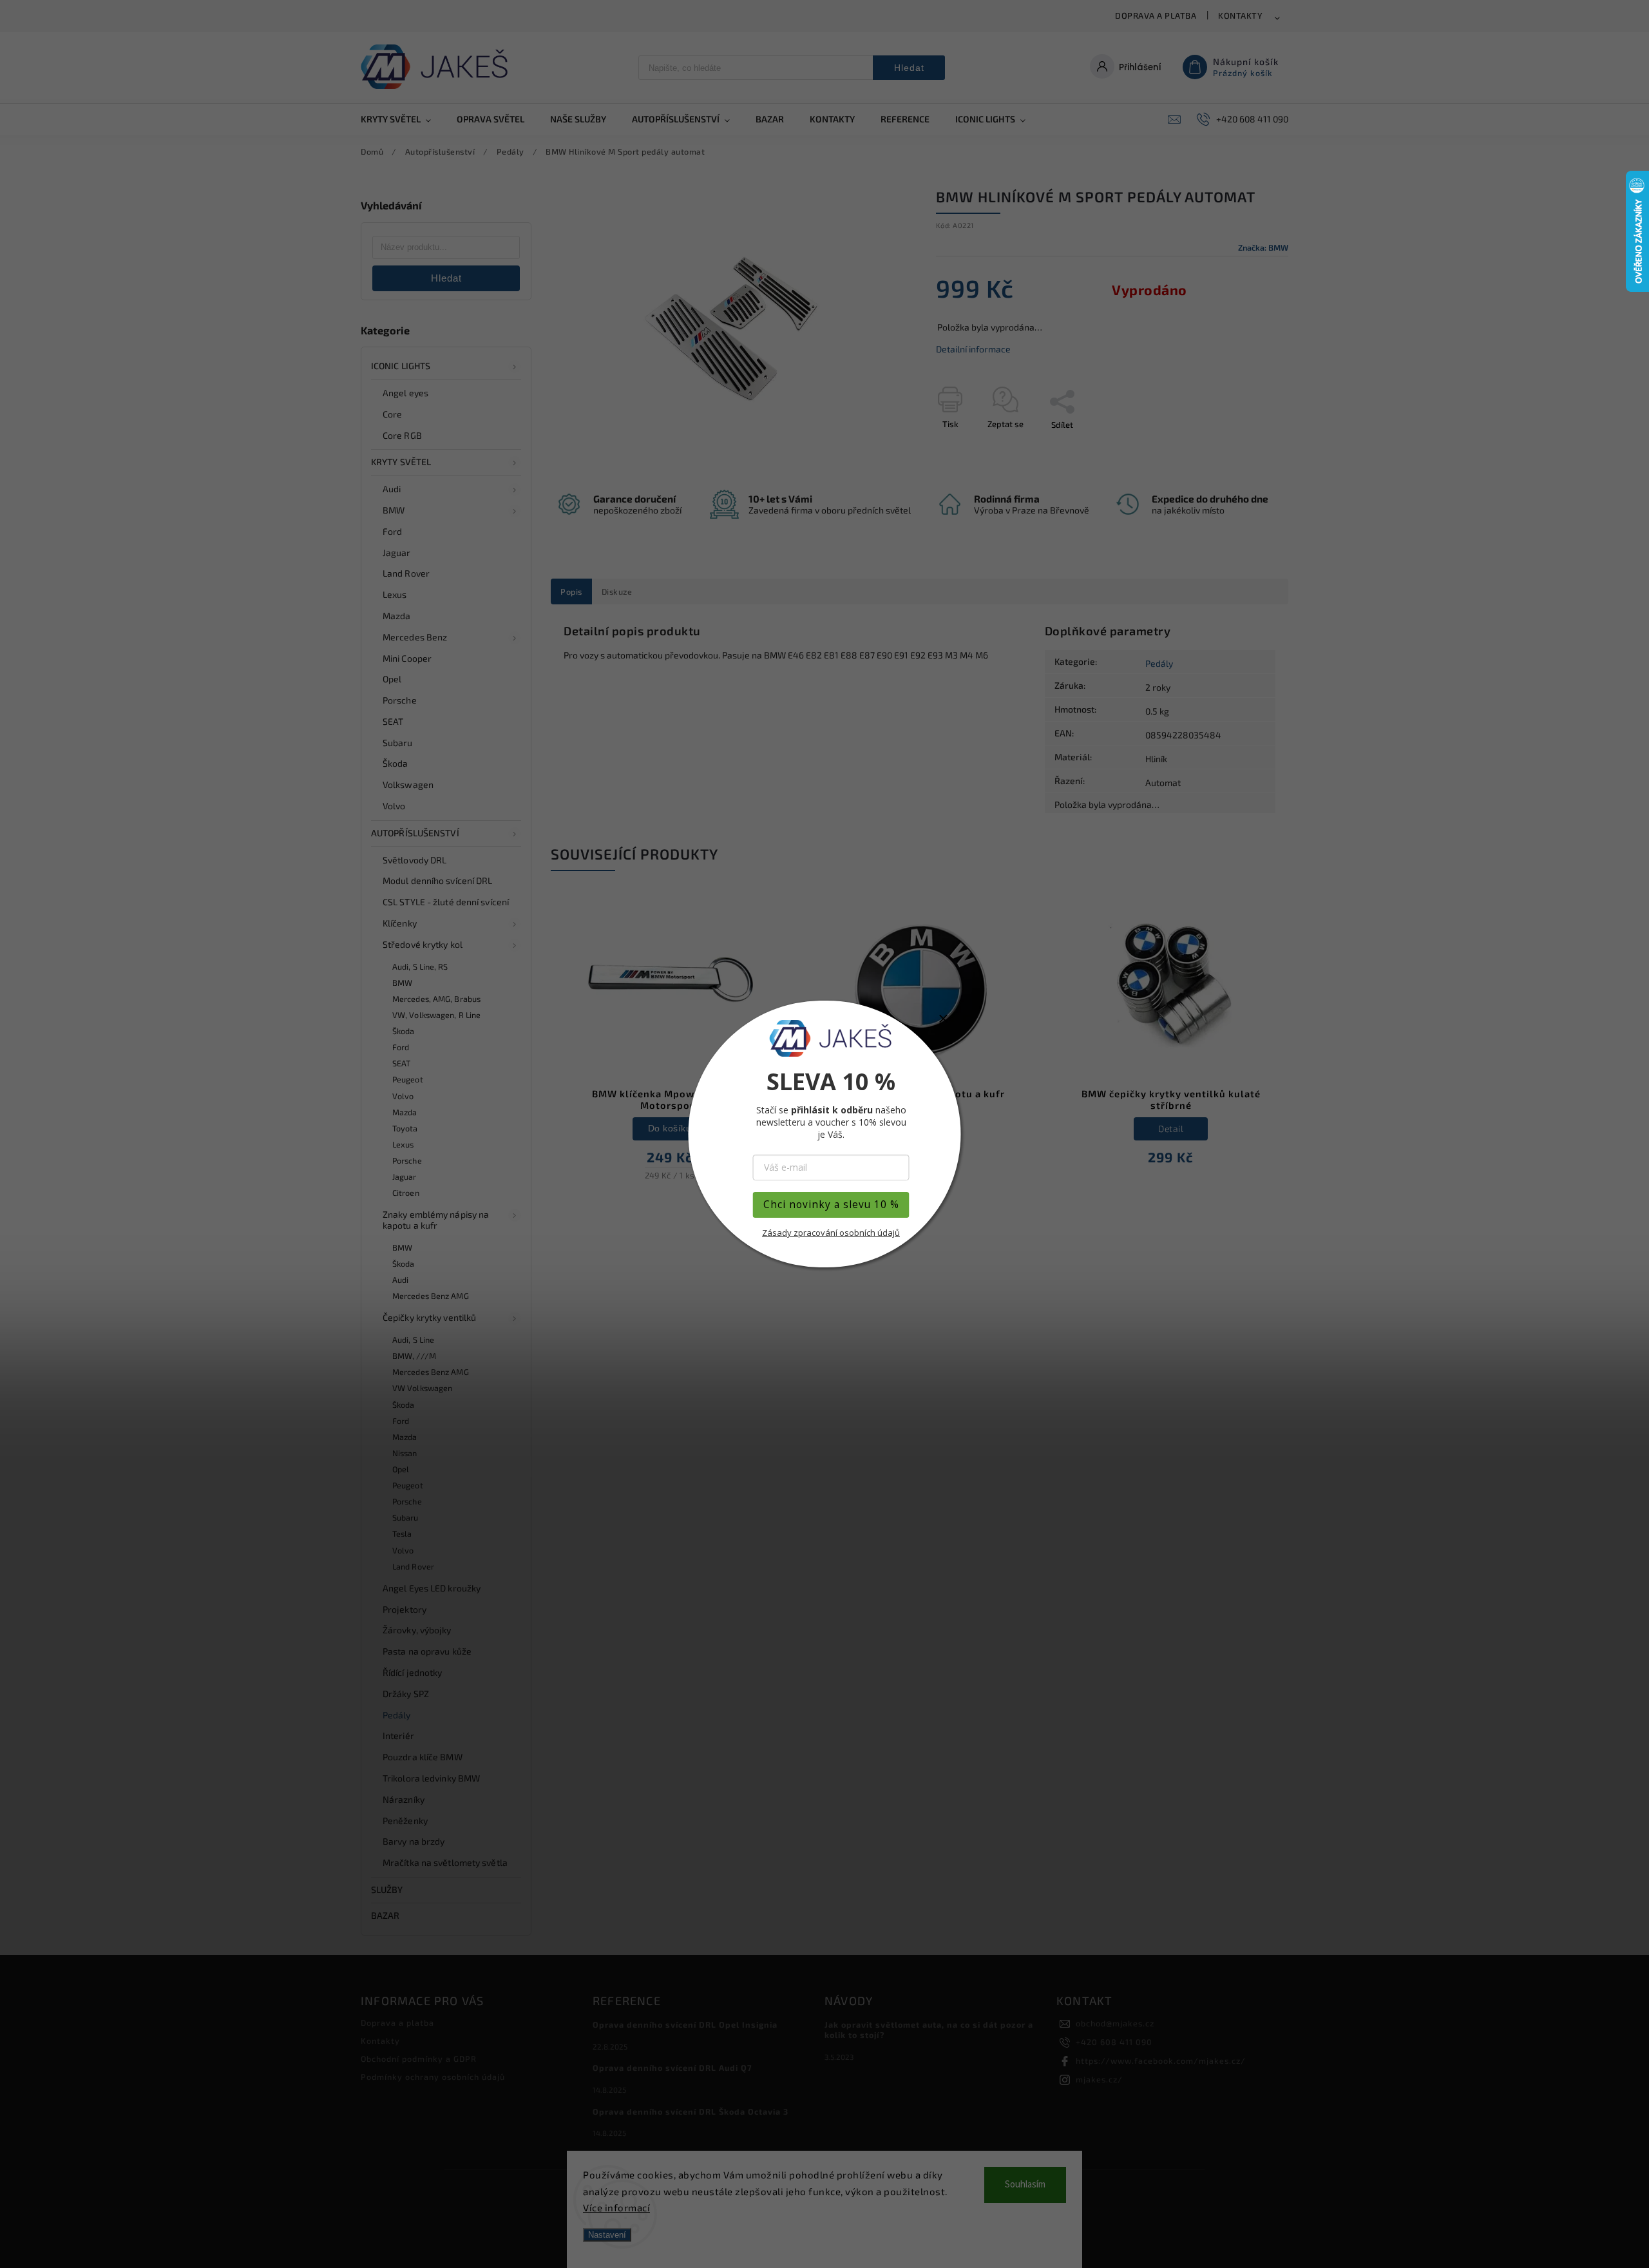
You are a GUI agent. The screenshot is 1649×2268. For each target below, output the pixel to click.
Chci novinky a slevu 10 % (831, 1205)
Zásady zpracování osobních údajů (831, 1233)
